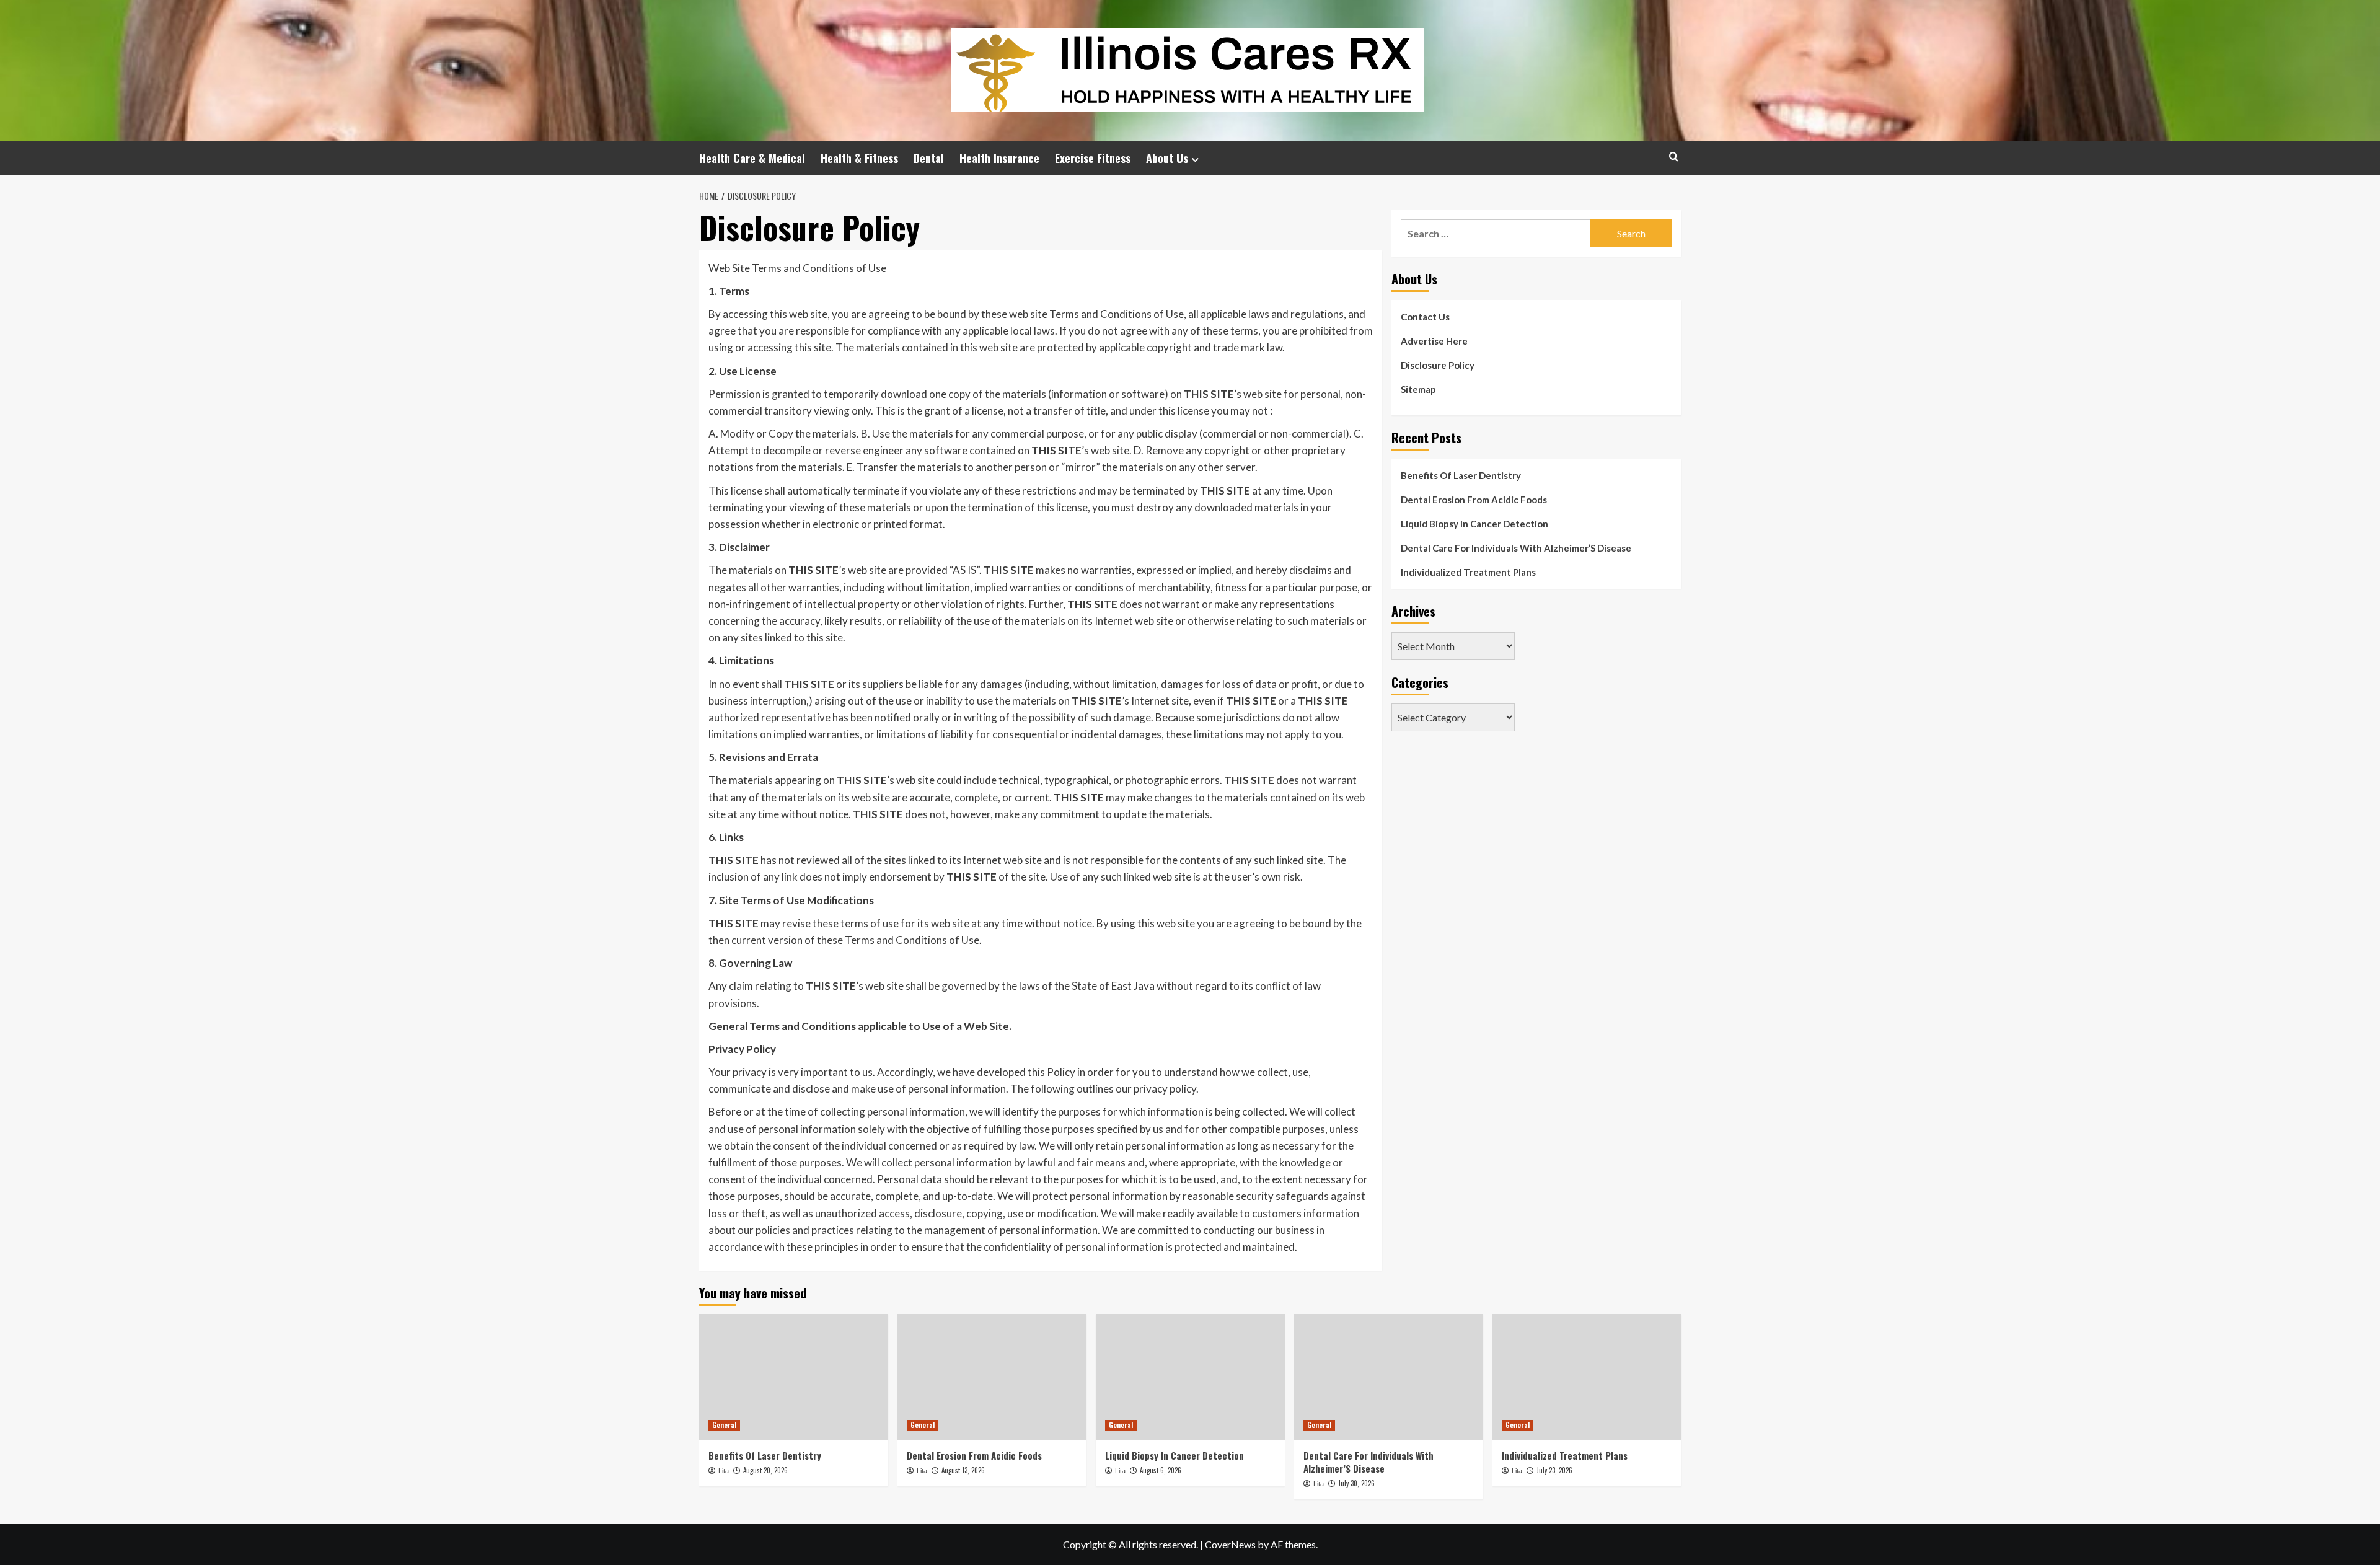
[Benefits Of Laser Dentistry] (794, 1377)
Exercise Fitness (1093, 158)
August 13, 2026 (963, 1470)
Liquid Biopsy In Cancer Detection (1474, 524)
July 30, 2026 (1356, 1483)
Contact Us (1425, 317)
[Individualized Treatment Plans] (1587, 1377)
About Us (1167, 158)
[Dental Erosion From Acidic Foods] (992, 1377)
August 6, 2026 (1161, 1470)
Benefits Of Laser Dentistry (1461, 475)
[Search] (1674, 156)
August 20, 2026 (765, 1470)
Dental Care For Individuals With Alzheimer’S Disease (1516, 548)
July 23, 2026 (1554, 1470)
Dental (929, 158)
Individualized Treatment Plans (1468, 572)
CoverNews (1230, 1544)
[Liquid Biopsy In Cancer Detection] (1190, 1377)
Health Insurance (999, 158)
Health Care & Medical (752, 158)
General (724, 1425)
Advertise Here (1434, 341)
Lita (724, 1471)
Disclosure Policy (1438, 365)
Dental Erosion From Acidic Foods (1474, 500)
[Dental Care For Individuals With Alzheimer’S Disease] (1389, 1377)
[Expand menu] (1195, 160)
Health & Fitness (859, 158)
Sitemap (1418, 389)
